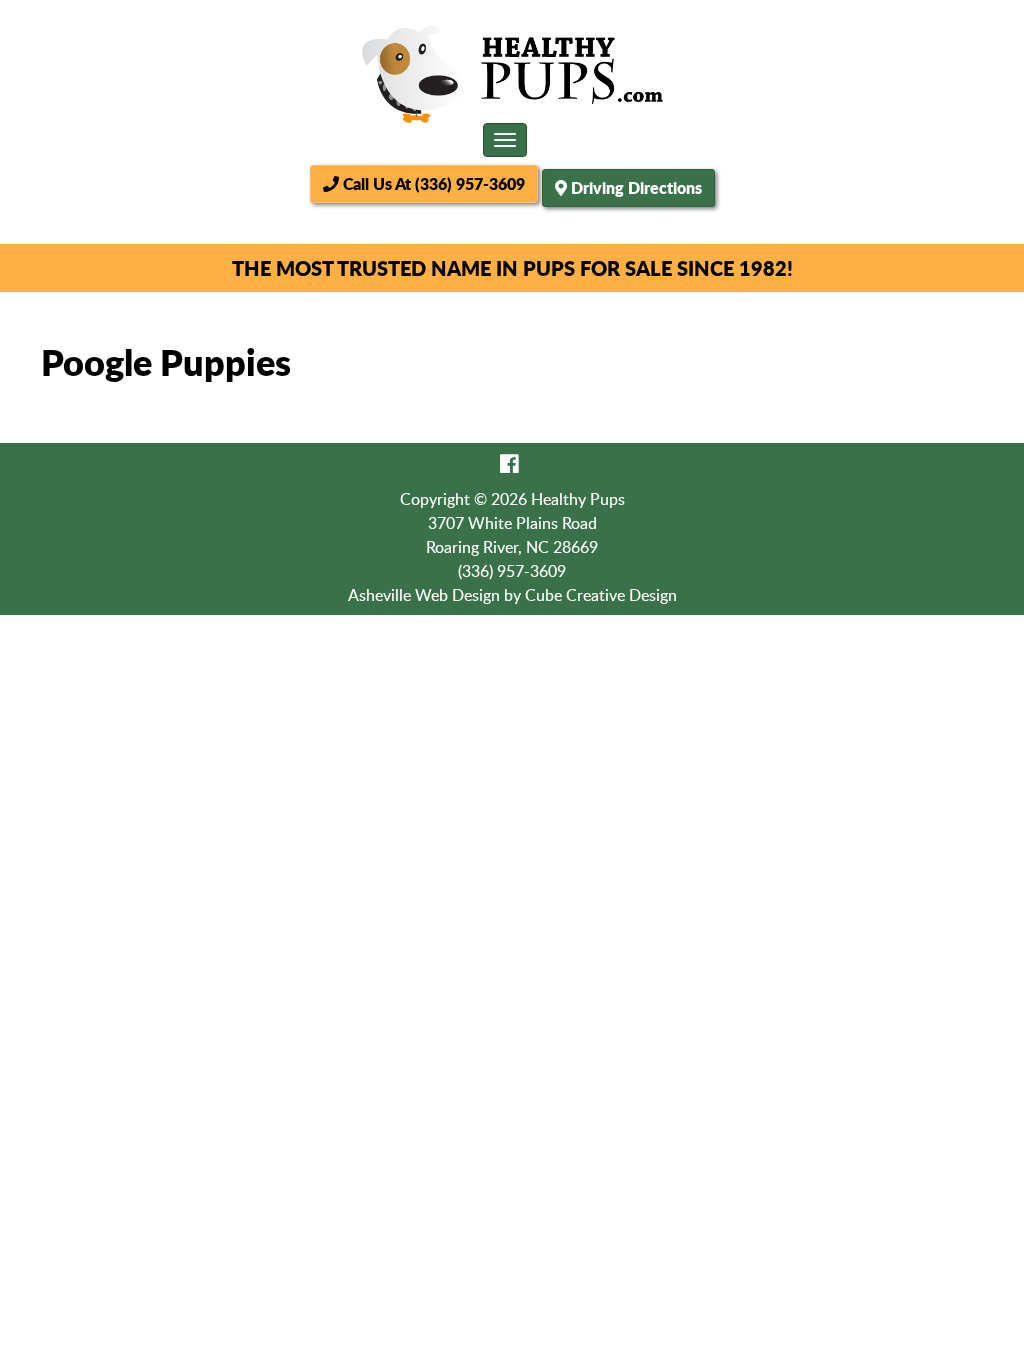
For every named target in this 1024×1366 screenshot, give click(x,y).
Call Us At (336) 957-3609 (432, 183)
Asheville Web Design (424, 595)
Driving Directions (636, 187)
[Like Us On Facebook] (509, 463)
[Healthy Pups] (512, 74)
